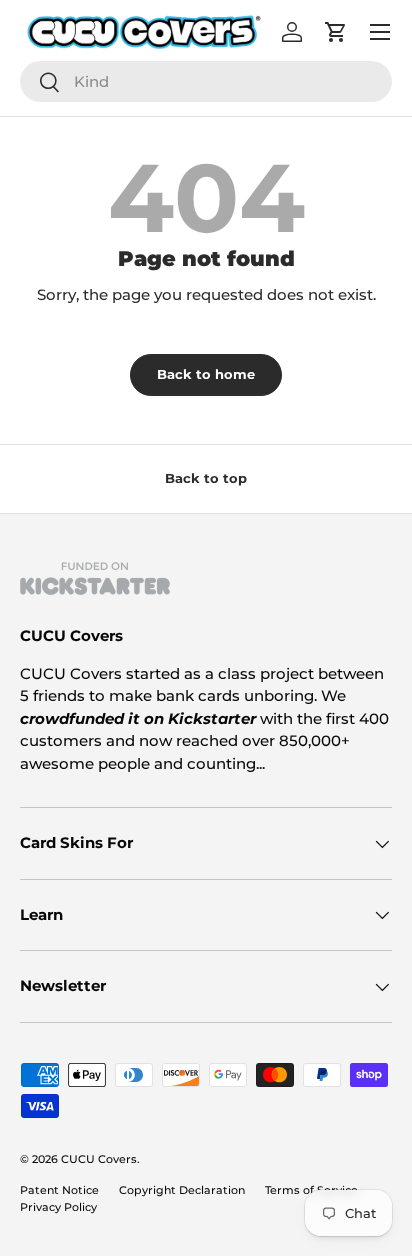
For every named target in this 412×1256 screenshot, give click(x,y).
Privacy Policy (58, 1207)
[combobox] (206, 81)
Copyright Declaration (182, 1190)
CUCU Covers (99, 1159)
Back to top (206, 478)
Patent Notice (59, 1190)
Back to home (206, 374)
